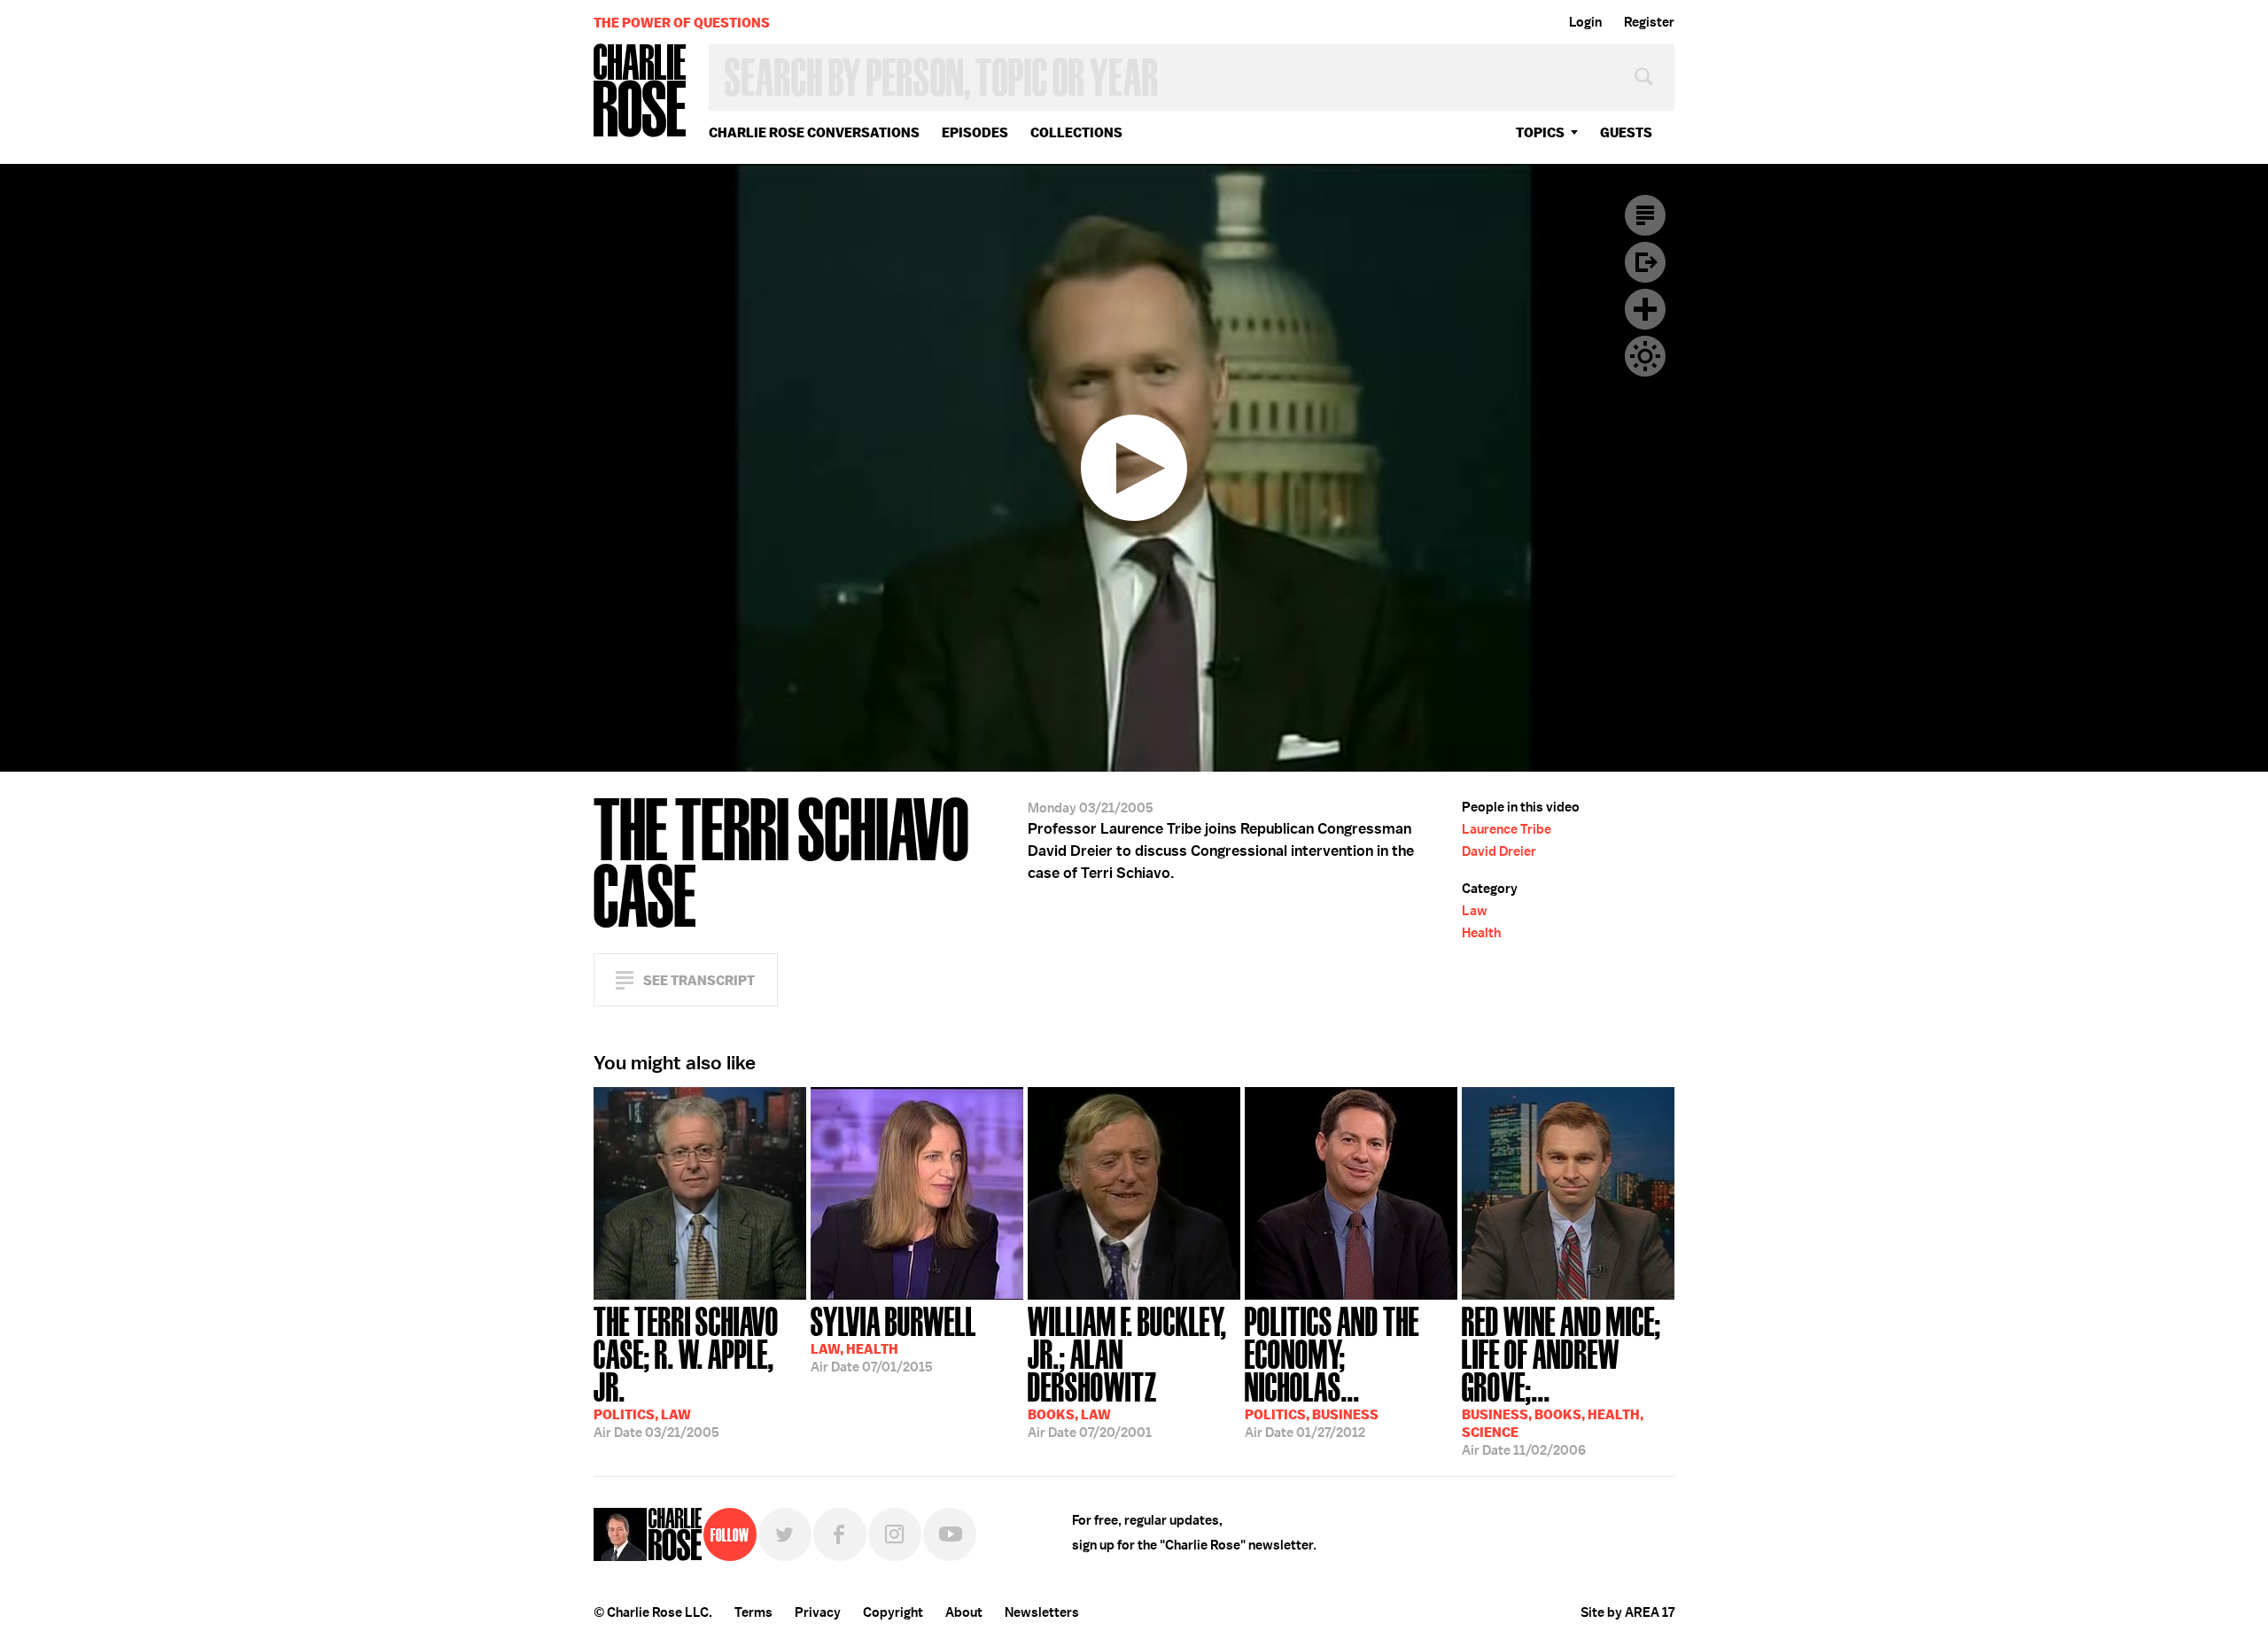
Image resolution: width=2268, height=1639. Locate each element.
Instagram (895, 1534)
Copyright (893, 1612)
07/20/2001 (1127, 1371)
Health (1481, 933)
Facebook (840, 1534)
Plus (1645, 309)
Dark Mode (1645, 356)
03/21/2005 (686, 1371)
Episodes (975, 132)
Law (1475, 911)
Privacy (818, 1612)
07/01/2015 (893, 1338)
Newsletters (1042, 1612)
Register (1649, 22)
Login (1585, 22)
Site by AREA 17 (1627, 1612)
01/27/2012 (1332, 1371)
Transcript (1645, 215)
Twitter (785, 1534)
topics (1540, 132)
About (964, 1612)
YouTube (950, 1534)
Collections (1076, 132)
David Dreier (1499, 851)
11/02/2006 (1561, 1379)
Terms (753, 1612)
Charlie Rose (641, 92)
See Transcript (699, 980)
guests (1626, 132)
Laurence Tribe (1507, 829)
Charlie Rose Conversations (814, 132)
